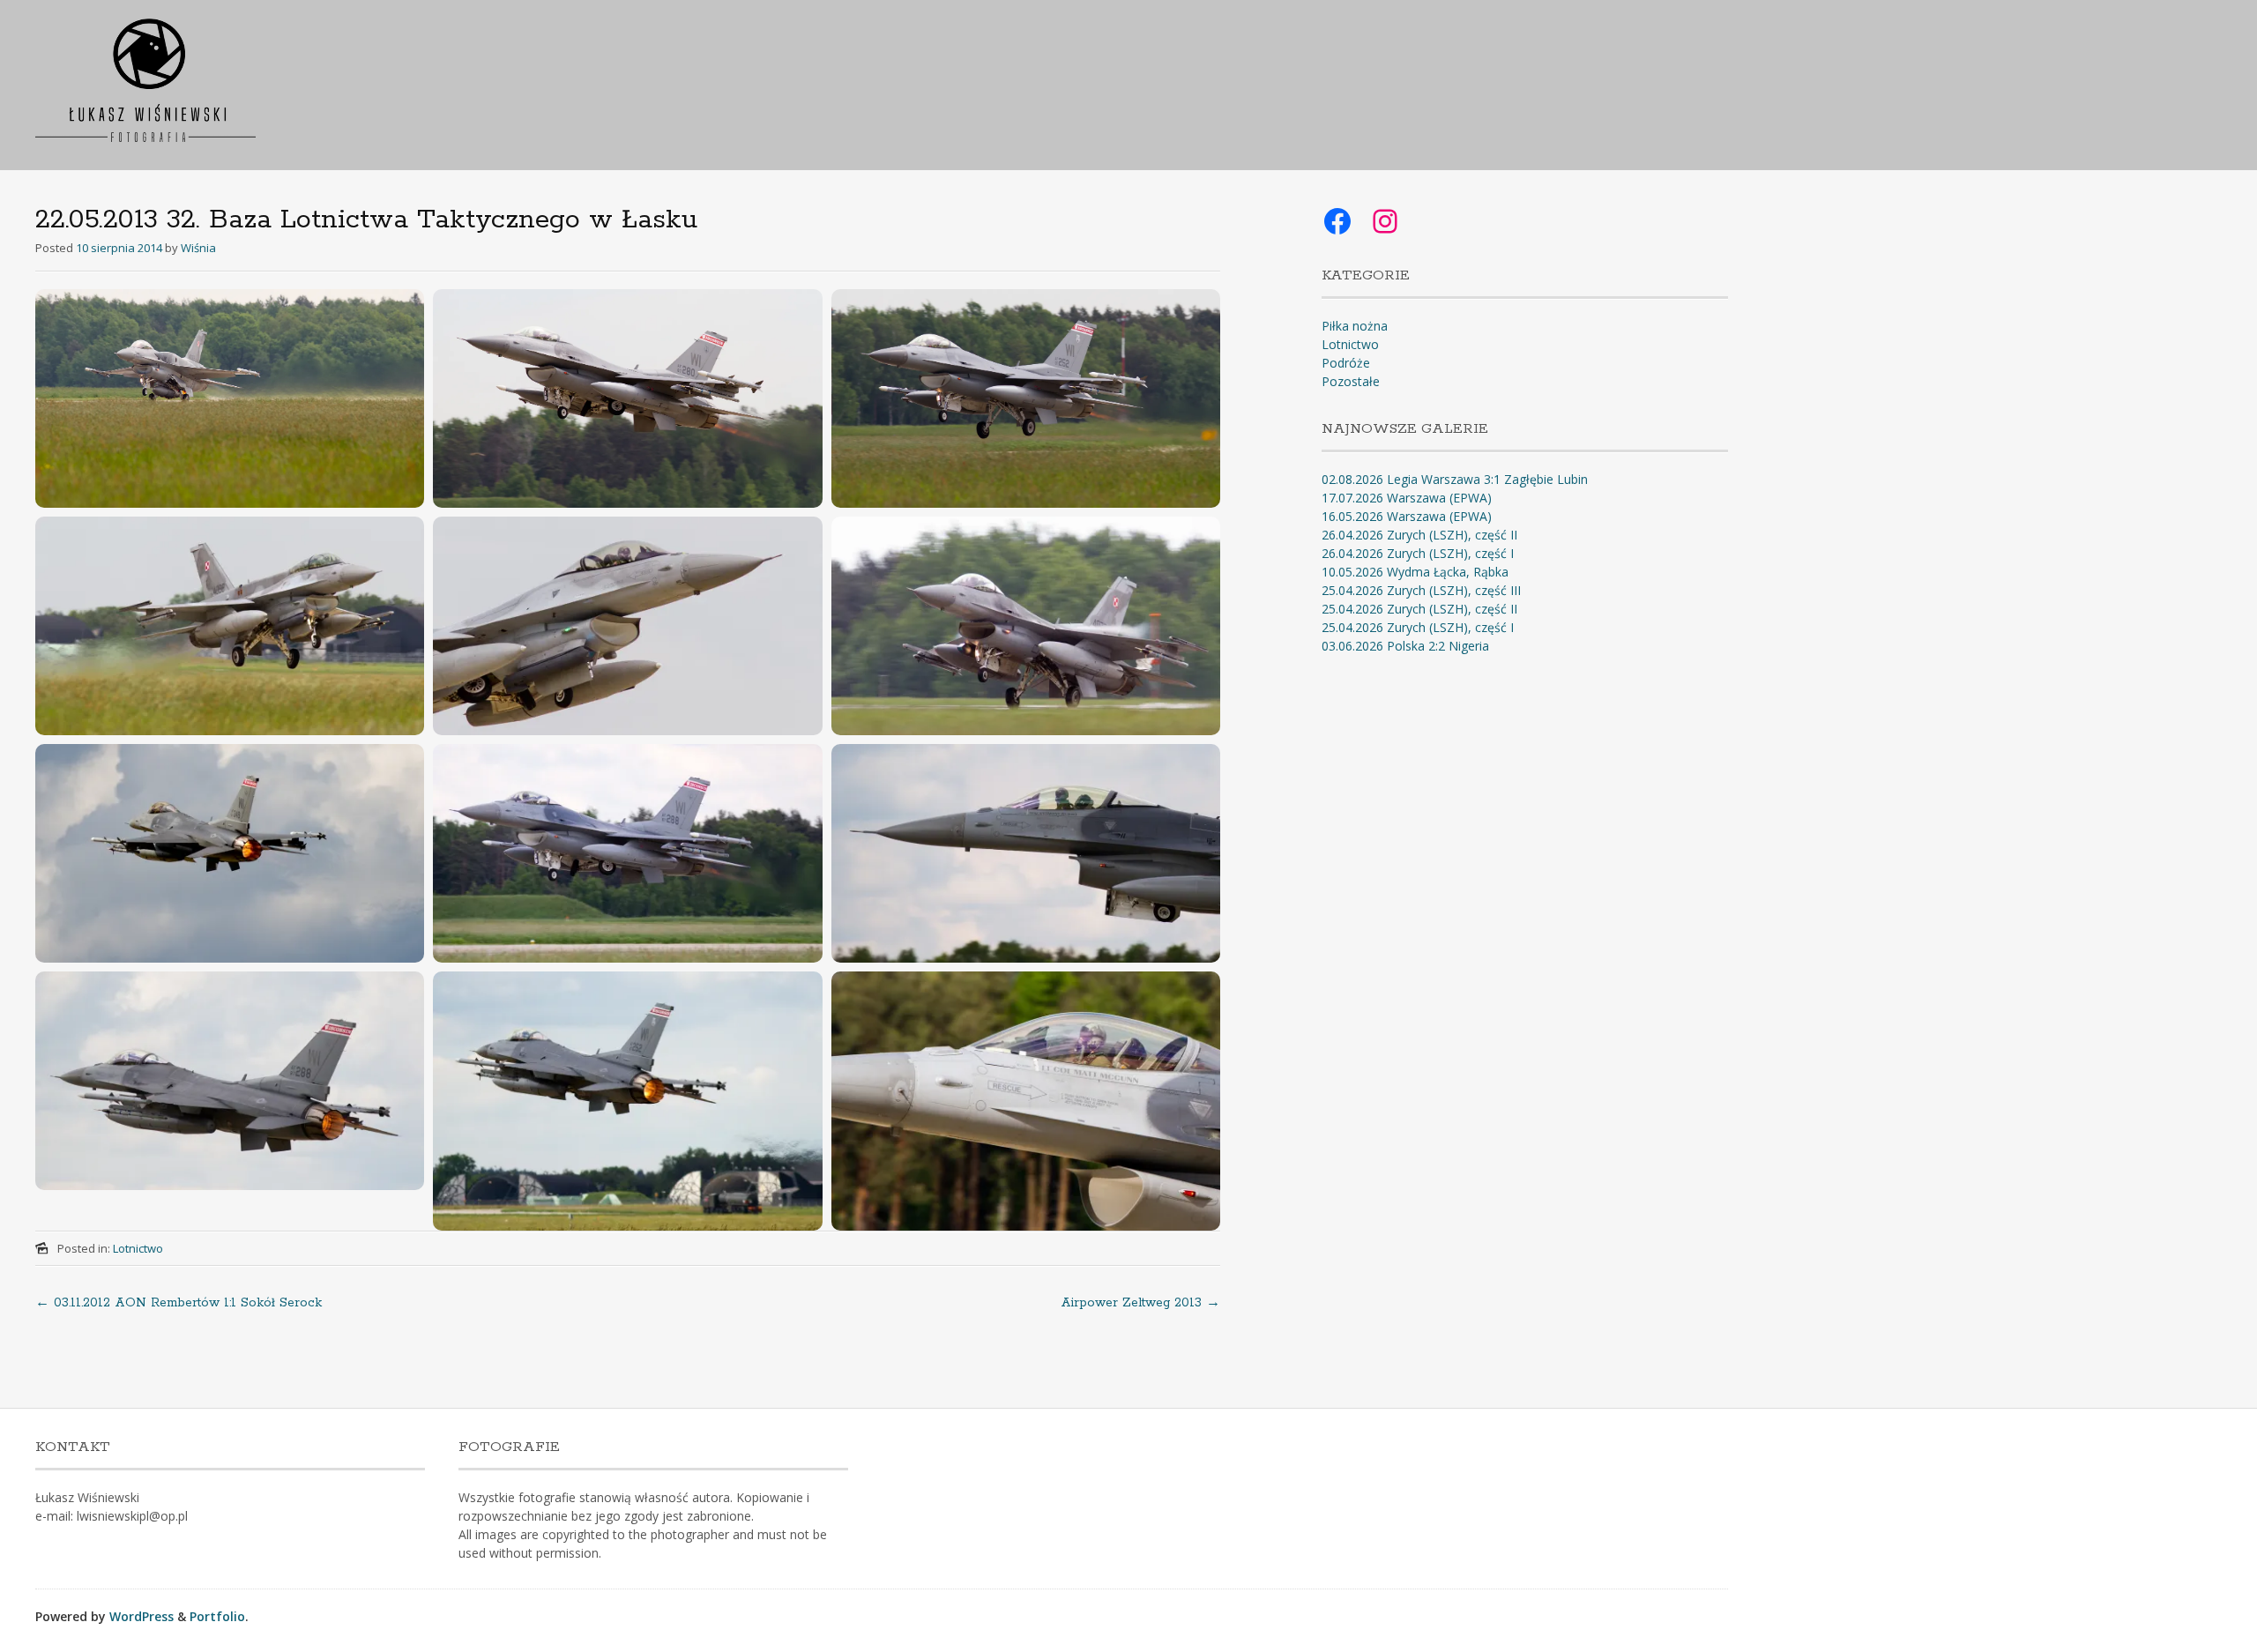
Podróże (1346, 363)
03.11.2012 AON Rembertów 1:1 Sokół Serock (179, 1303)
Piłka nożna (1355, 326)
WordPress (142, 1616)
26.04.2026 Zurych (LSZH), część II (1419, 535)
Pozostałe (1351, 381)
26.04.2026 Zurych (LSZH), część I (1418, 553)
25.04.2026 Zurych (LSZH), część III (1421, 590)
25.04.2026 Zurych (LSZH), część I (1418, 627)
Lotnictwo (138, 1248)
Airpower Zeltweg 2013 (1140, 1303)
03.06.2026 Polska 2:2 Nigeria (1405, 646)
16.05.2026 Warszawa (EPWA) (1407, 516)
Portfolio (217, 1616)
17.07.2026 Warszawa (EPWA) (1407, 498)
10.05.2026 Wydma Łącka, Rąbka (1415, 572)
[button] (230, 398)
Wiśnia (198, 248)
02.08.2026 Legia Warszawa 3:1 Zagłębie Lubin (1455, 479)
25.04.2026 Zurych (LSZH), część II (1419, 609)
